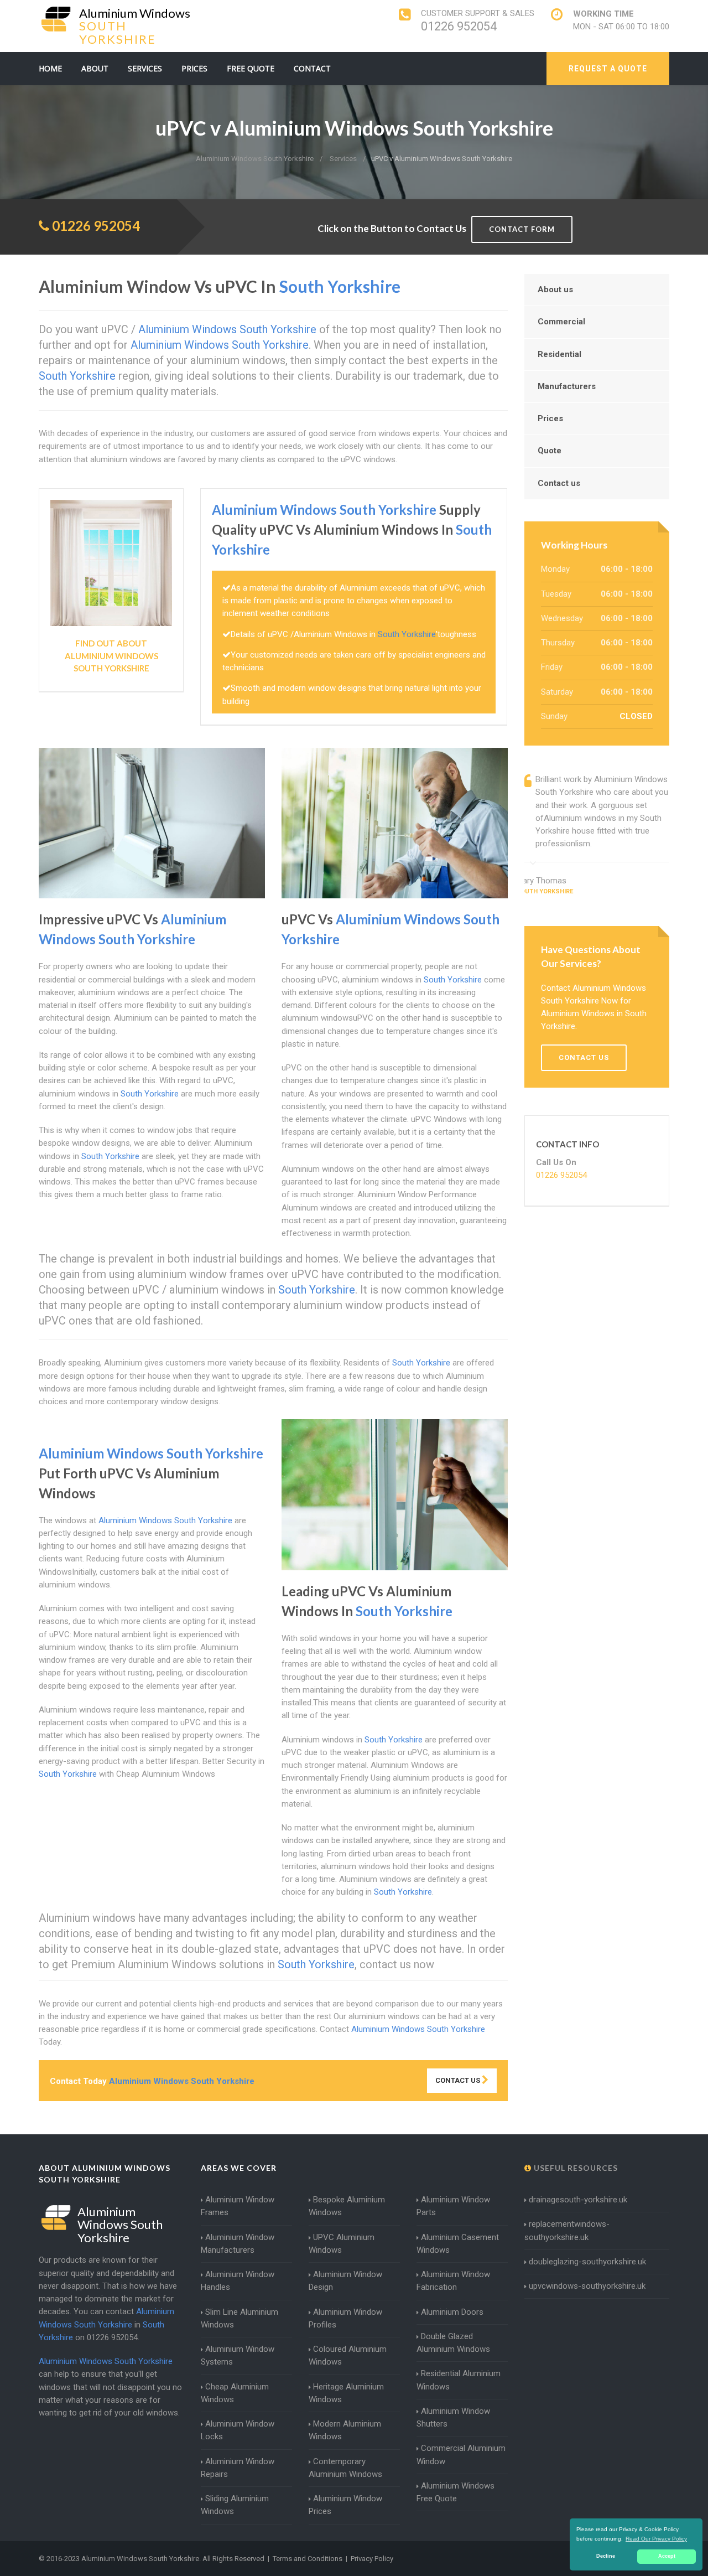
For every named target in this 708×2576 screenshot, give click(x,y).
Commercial (561, 322)
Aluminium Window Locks (238, 2430)
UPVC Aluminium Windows (342, 2244)
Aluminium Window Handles (238, 2281)
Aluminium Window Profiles (345, 2318)
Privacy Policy (372, 2559)
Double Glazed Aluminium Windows (453, 2343)
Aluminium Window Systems (238, 2355)
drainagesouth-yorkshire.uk (578, 2200)
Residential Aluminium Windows (459, 2380)
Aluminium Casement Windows (458, 2244)
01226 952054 (459, 26)
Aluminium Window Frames (238, 2206)
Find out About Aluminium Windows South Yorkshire (111, 656)
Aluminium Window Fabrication (453, 2281)
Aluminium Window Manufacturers (238, 2244)
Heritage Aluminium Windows (346, 2393)
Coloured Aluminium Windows (348, 2355)
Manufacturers (567, 386)
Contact (312, 68)
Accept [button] (667, 2556)
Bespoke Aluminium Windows (347, 2206)
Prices (194, 68)
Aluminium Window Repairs (238, 2468)
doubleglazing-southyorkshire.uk (587, 2262)
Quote (550, 451)
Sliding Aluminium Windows (235, 2505)
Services (145, 68)
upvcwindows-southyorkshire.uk (587, 2286)
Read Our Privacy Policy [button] (656, 2539)
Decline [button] (606, 2556)
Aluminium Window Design (345, 2281)
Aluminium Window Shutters (453, 2417)
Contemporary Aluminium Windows (345, 2468)
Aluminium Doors (452, 2312)
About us (555, 289)
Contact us (559, 483)
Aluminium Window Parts (453, 2206)
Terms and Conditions (308, 2559)
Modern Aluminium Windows (345, 2430)
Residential (559, 354)
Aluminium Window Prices (345, 2505)
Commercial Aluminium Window (461, 2455)
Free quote (251, 68)
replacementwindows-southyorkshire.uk (567, 2230)
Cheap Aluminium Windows (235, 2393)
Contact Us (459, 2080)
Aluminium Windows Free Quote (455, 2492)
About (95, 68)
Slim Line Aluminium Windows (240, 2318)
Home (50, 68)
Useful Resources (575, 2168)
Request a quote (608, 69)
